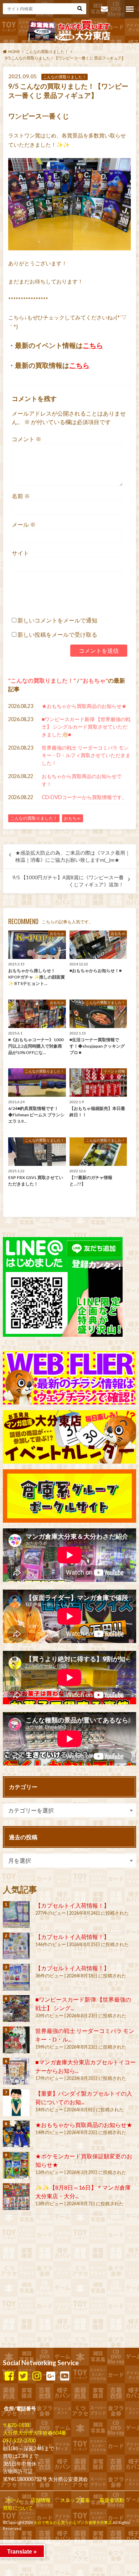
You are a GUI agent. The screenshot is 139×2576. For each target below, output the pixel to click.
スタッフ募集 (75, 2500)
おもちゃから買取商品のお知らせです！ (82, 780)
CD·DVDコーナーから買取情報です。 (84, 797)
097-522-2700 (19, 2441)
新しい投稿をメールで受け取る (57, 634)
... (62, 2543)
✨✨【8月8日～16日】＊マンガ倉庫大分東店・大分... (83, 2192)
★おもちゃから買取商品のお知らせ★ (84, 706)
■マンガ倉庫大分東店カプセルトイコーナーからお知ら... (86, 2066)
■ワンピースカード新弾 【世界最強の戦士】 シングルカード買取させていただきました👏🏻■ (86, 727)
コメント (27, 439)
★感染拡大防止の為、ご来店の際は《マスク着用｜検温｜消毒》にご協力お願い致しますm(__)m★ (73, 856)
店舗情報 (41, 2500)
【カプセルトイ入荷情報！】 (72, 1905)
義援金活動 (112, 2500)
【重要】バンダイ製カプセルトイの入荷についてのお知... (84, 2098)
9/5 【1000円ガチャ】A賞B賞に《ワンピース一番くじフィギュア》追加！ (68, 881)
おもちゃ (94, 680)
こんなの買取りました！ (42, 680)
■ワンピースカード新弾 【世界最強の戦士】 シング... (83, 2004)
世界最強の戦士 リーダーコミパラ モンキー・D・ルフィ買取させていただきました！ (86, 755)
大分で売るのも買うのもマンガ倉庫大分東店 (73, 2522)
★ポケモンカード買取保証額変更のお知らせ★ (84, 2160)
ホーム (14, 2500)
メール (24, 524)
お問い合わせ (104, 9)
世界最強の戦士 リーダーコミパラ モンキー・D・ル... (85, 2035)
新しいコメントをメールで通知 (57, 620)
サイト (20, 553)
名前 (21, 496)
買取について (18, 2508)
